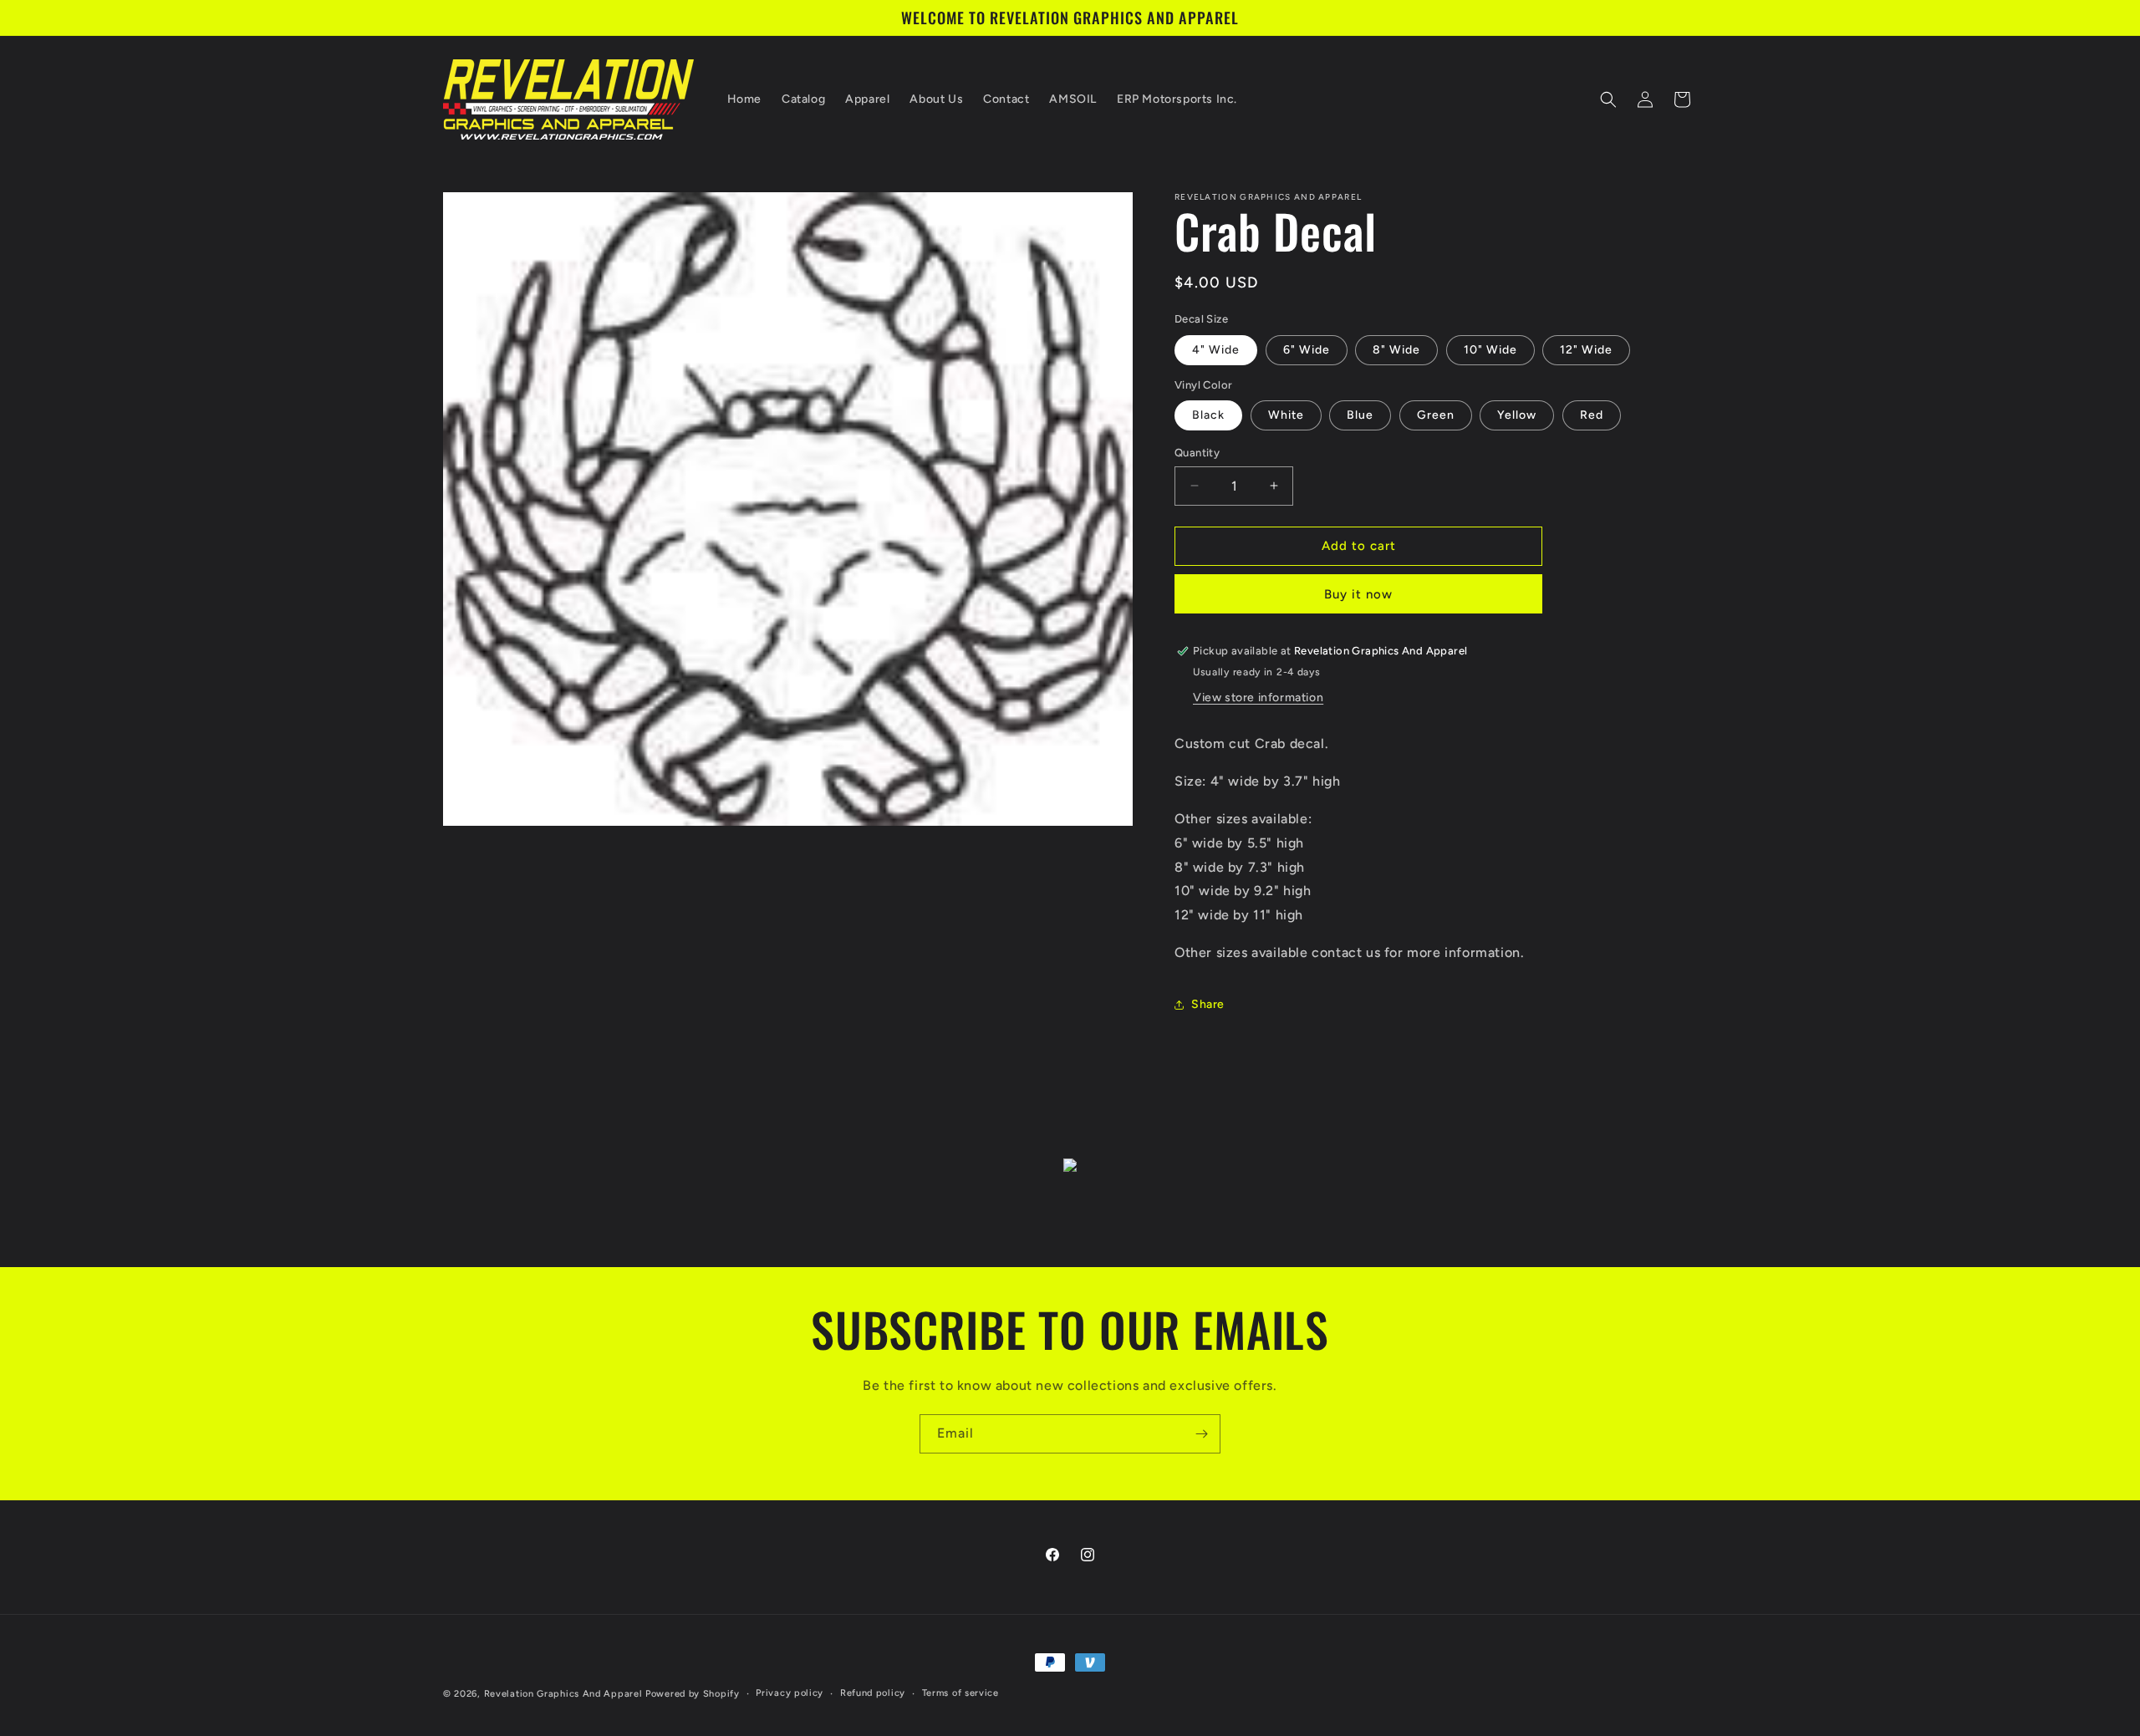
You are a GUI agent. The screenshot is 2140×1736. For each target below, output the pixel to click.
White (1286, 415)
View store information (1258, 697)
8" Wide (1396, 350)
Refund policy (873, 1693)
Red (1592, 415)
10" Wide (1490, 350)
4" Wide (1216, 350)
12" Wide (1586, 350)
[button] (1608, 99)
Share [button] (1208, 1004)
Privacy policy (790, 1693)
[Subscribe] (1201, 1434)
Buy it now (1358, 594)
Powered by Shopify (693, 1694)
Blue (1360, 415)
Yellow (1517, 415)
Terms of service (960, 1693)
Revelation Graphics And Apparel (563, 1694)
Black (1208, 415)
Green (1436, 415)
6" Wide (1307, 350)
